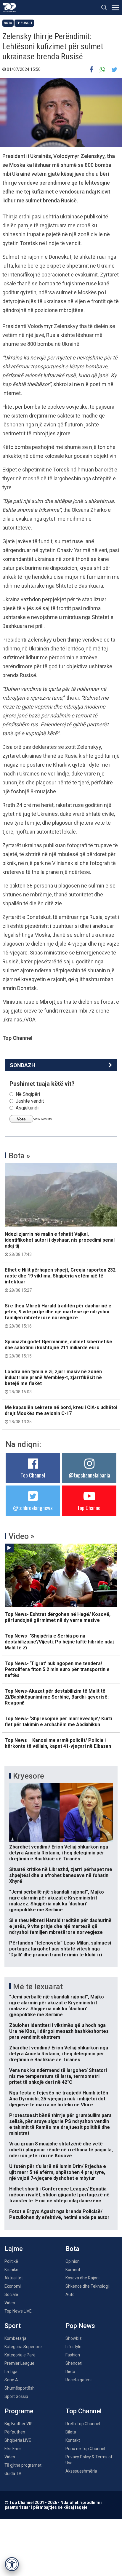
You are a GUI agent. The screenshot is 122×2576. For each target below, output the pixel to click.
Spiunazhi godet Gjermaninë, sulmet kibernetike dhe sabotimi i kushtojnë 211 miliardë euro (58, 1349)
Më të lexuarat (38, 1987)
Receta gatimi (78, 2380)
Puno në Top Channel (85, 2449)
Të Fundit (24, 23)
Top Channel (33, 1475)
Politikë (11, 2261)
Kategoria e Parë (20, 2355)
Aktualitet (14, 2278)
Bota (8, 23)
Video (10, 2303)
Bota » (19, 1156)
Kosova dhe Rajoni (82, 2278)
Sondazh (23, 1065)
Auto (70, 2294)
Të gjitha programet (23, 2465)
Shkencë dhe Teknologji (88, 2286)
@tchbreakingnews (33, 1508)
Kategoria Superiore (23, 2347)
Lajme (14, 2249)
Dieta (70, 2372)
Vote (21, 1119)
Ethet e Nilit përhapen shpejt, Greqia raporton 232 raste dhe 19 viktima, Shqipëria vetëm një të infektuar (60, 1280)
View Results (42, 1119)
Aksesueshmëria (81, 2471)
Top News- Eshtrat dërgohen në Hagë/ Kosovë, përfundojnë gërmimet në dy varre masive (58, 1617)
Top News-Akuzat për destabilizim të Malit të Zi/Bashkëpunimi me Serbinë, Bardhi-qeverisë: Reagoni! (57, 1697)
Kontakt (73, 2440)
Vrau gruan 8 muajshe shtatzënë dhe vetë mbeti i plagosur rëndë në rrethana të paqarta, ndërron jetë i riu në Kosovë (61, 2150)
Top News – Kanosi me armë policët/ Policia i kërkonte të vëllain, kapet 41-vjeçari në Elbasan (58, 1743)
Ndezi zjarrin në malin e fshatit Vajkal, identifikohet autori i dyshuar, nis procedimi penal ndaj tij (60, 1244)
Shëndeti (74, 2363)
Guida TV (13, 2473)
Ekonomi (13, 2286)
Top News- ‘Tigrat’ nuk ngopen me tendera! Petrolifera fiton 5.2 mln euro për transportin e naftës (57, 1669)
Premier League (19, 2363)
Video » (21, 1536)
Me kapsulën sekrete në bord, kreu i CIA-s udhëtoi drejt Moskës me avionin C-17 (61, 1414)
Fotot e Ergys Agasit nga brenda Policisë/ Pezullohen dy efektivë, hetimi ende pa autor (59, 2214)
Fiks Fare (13, 2449)
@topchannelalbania (89, 1475)
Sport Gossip (16, 2396)
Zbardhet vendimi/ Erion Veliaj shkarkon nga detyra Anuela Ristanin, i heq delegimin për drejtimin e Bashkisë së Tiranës (59, 1853)
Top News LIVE (18, 2311)
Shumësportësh (20, 2388)
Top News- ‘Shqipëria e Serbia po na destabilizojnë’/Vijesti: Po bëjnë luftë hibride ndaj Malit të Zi (59, 1642)
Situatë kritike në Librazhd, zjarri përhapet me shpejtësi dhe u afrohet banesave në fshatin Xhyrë (61, 1875)
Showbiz (74, 2338)
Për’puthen (15, 2432)
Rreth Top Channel (83, 2424)
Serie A (11, 2380)
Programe (19, 2411)
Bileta (71, 2432)
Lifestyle (73, 2347)
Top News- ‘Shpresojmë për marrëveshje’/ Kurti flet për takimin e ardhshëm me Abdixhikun (58, 1722)
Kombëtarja (15, 2338)
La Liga (11, 2372)
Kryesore (29, 1776)
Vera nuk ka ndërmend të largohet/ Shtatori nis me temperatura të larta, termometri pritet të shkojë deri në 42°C (58, 2076)
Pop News (80, 2326)
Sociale (11, 2294)
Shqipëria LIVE (18, 2440)
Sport (13, 2326)
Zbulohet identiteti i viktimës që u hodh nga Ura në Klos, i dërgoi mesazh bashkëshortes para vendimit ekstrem (59, 2031)
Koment (73, 2270)
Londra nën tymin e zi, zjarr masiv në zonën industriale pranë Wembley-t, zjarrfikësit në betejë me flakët (53, 1381)
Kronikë (11, 2270)
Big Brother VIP (19, 2424)
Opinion (73, 2261)
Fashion (73, 2355)
